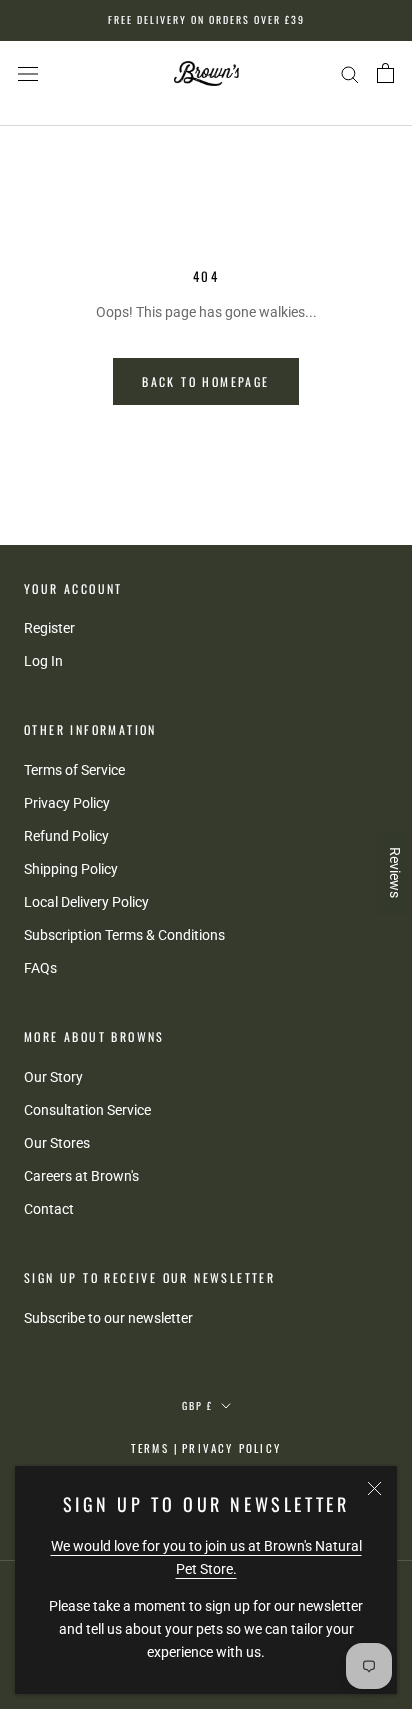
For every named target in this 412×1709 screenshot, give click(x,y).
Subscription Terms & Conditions (124, 935)
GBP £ (197, 1405)
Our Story (53, 1077)
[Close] (374, 1488)
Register (49, 628)
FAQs (40, 968)
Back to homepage (205, 381)
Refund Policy (66, 836)
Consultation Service (87, 1110)
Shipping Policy (71, 869)
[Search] (350, 73)
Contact (49, 1209)
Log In (43, 661)
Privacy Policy (67, 803)
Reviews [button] (395, 872)
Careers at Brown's (81, 1176)
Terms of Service (74, 770)
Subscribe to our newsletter (108, 1318)
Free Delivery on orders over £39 (206, 19)
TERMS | (155, 1448)
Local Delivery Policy (86, 902)
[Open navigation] (28, 73)
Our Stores (57, 1143)
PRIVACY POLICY (231, 1448)
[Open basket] (385, 73)
